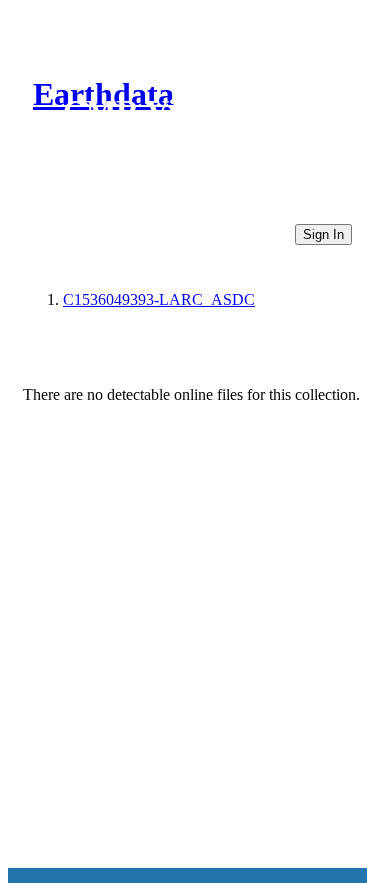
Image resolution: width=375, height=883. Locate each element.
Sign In (323, 234)
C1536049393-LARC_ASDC (159, 299)
